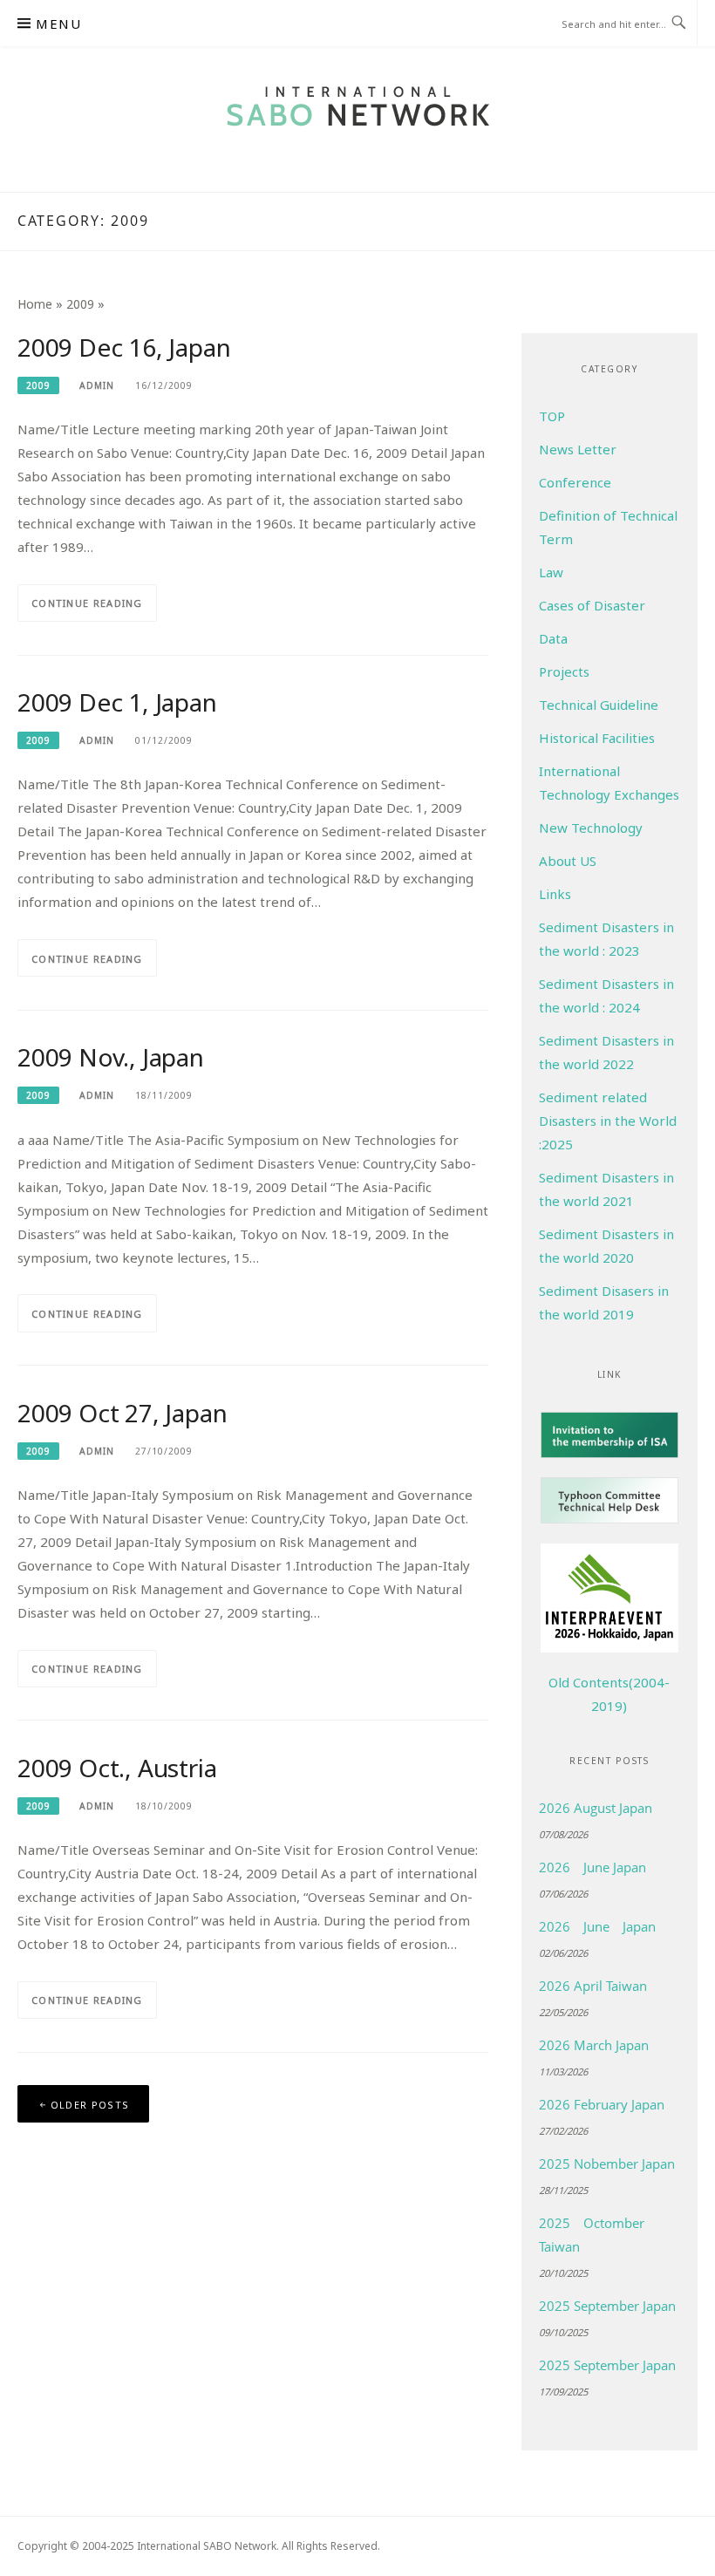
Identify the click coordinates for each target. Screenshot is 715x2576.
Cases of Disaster (592, 605)
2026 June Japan (592, 1867)
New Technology (591, 828)
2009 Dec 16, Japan (124, 347)
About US (568, 861)
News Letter (578, 449)
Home (35, 304)
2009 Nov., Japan (111, 1057)
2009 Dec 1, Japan (117, 702)
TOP (552, 416)
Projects (564, 671)
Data (553, 638)
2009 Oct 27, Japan (122, 1413)
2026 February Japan (602, 2104)
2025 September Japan (607, 2306)
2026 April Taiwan (593, 1986)
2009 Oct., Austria (117, 1768)
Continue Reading (87, 603)
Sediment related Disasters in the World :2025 (608, 1121)
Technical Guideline (599, 705)
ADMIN (97, 385)
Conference (575, 482)
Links (555, 894)
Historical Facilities (597, 738)
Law (551, 572)
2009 (80, 304)
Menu (58, 24)
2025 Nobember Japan (607, 2164)
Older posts (90, 2105)
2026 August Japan (596, 1808)
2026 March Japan (594, 2045)
